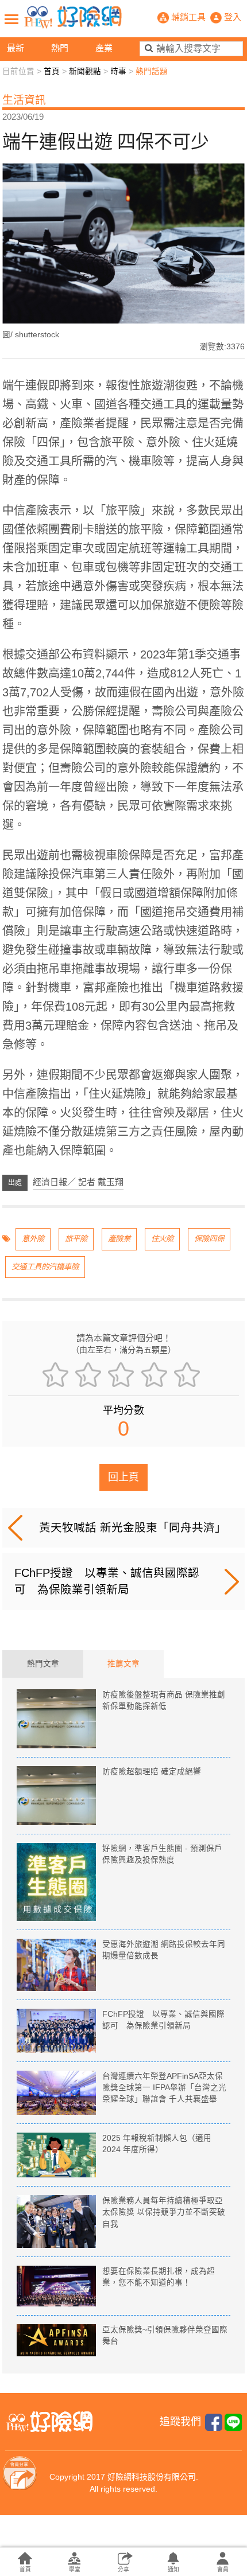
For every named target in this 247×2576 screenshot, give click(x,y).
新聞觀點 (85, 71)
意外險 (33, 1239)
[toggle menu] (11, 19)
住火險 (162, 1239)
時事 (118, 71)
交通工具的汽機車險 (45, 1267)
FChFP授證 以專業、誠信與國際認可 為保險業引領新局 (107, 1581)
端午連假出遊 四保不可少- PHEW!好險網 (73, 17)
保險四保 (209, 1239)
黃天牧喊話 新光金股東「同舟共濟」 (133, 1527)
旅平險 (76, 1239)
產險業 (119, 1239)
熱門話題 (152, 71)
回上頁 (123, 1477)
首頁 (52, 71)
